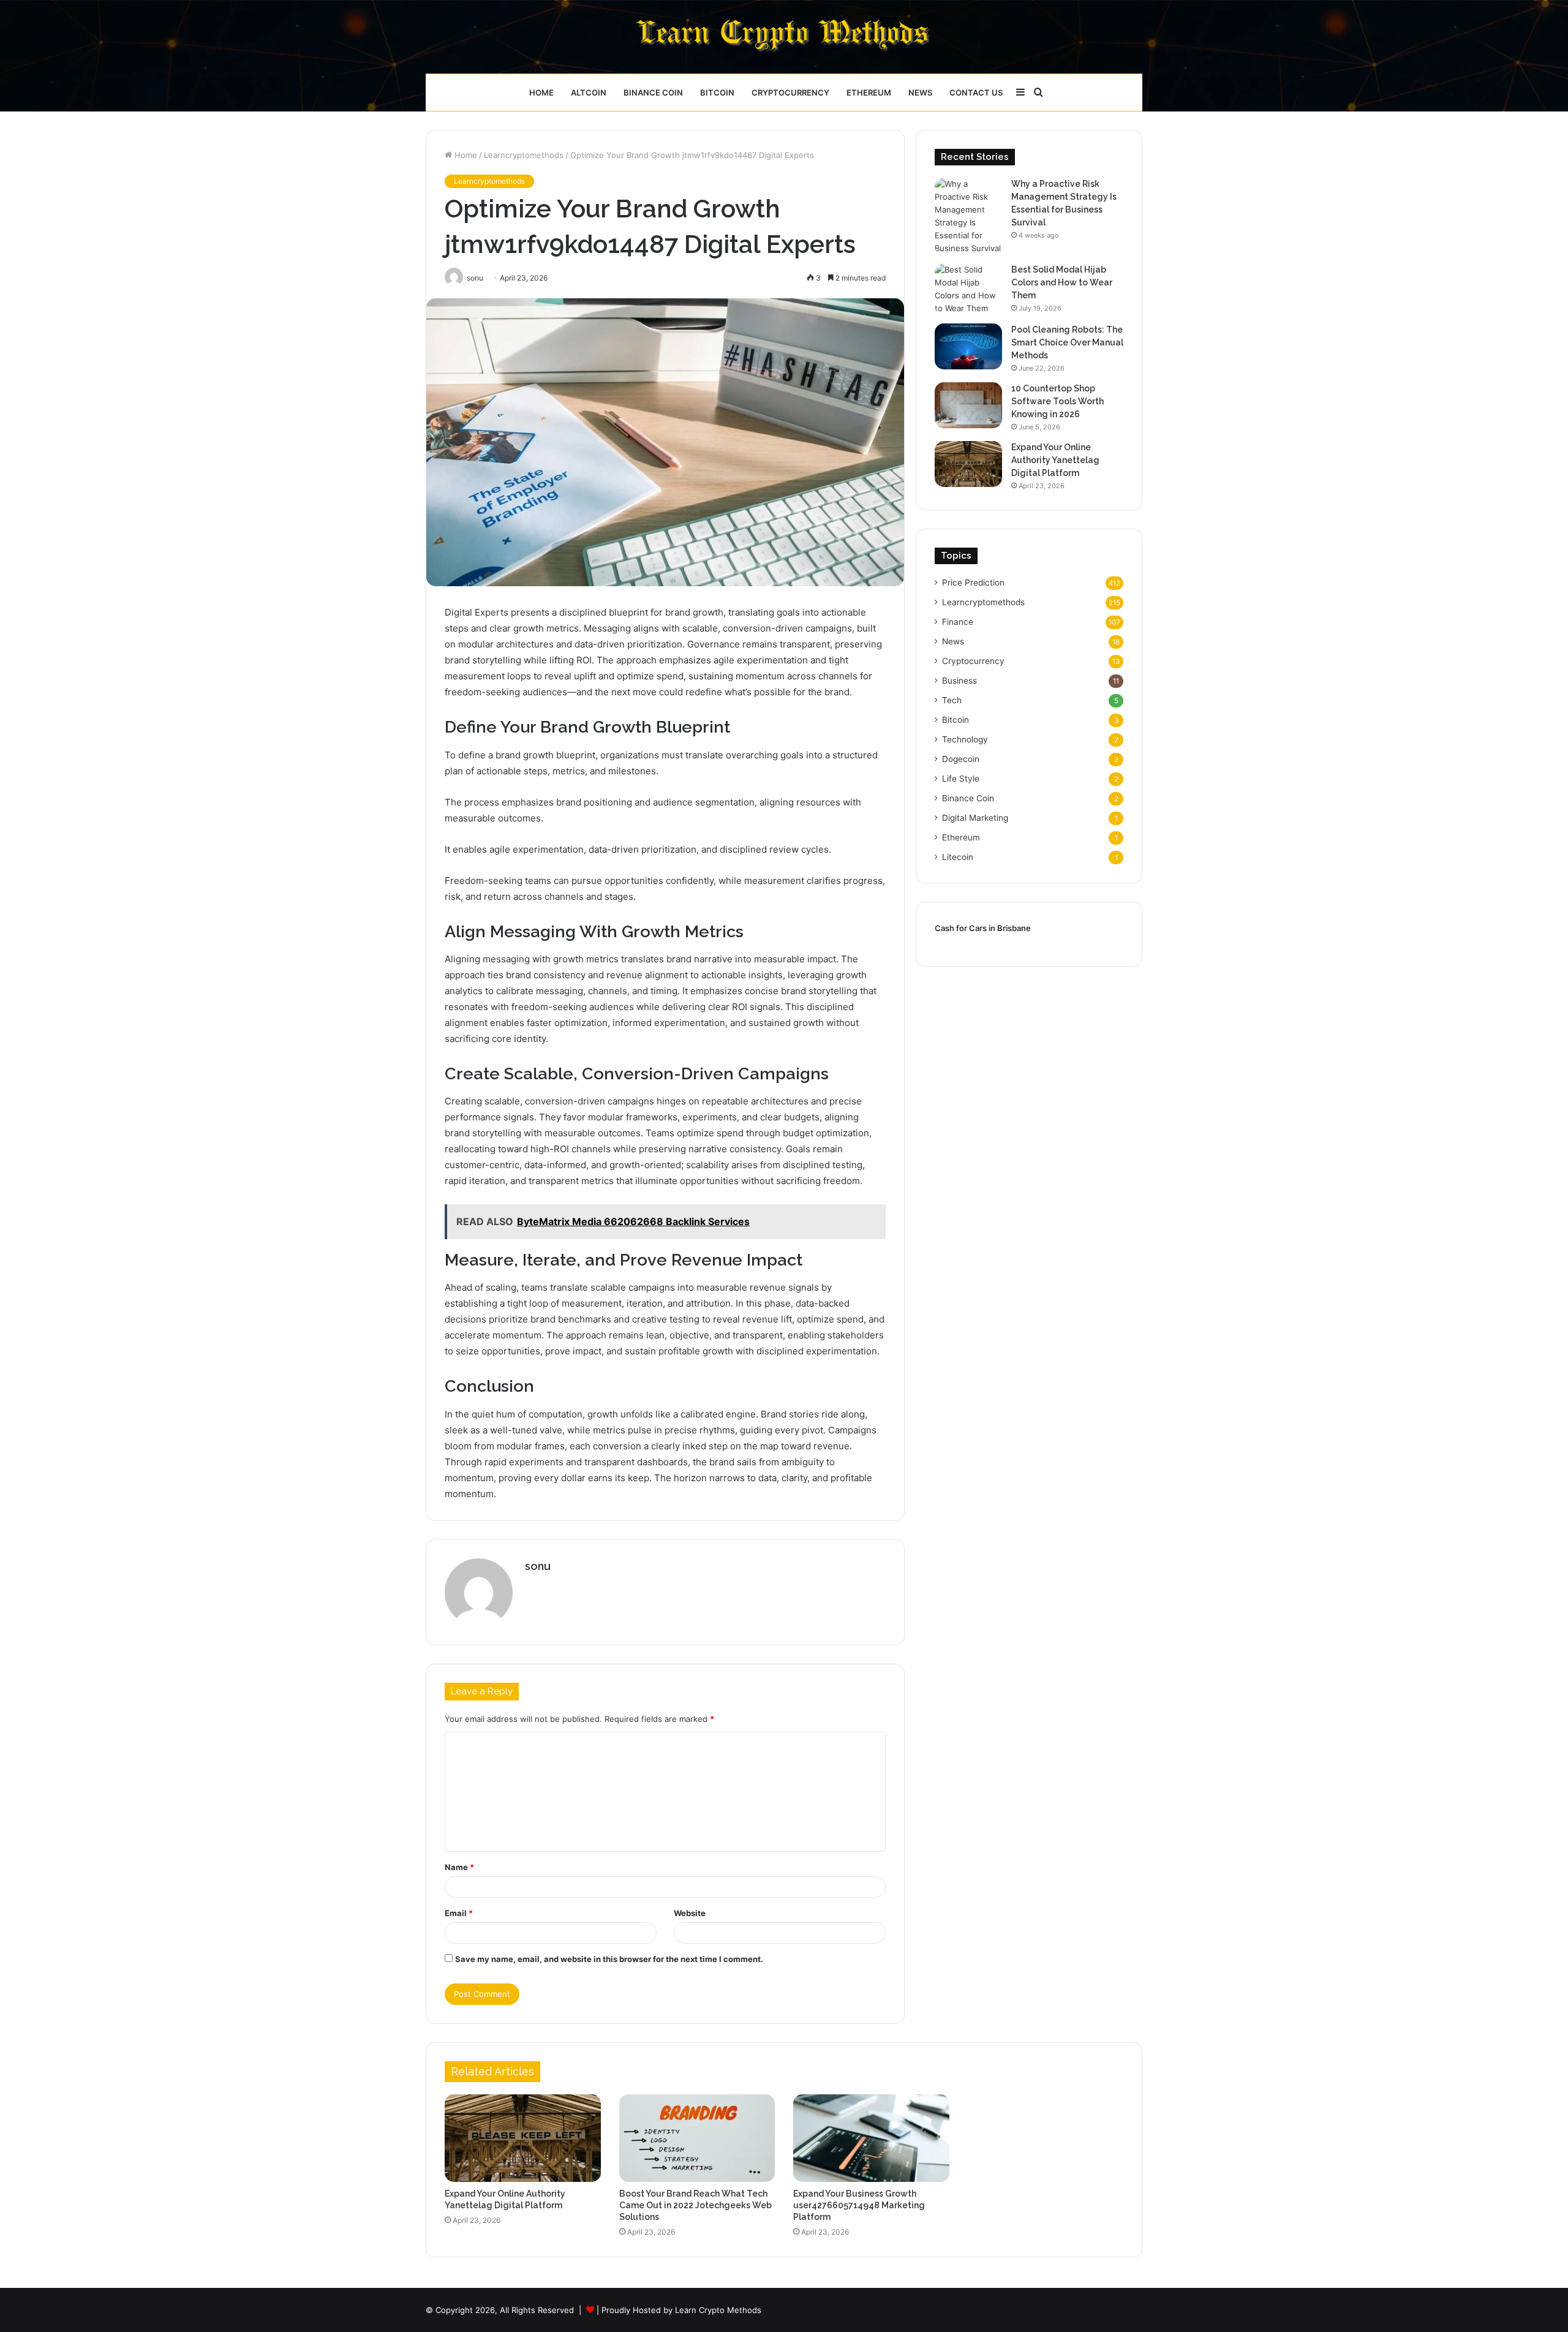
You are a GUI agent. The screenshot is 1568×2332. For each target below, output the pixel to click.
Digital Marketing (975, 818)
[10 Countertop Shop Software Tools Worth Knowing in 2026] (968, 405)
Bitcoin (717, 92)
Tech (952, 700)
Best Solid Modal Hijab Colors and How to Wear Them (1062, 282)
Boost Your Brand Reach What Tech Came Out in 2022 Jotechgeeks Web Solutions (695, 2205)
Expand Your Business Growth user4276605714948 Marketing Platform (859, 2205)
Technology (965, 739)
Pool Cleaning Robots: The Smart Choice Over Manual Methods (1067, 342)
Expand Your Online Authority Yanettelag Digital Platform (1055, 460)
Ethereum (869, 92)
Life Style (961, 779)
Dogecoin (961, 759)
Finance (958, 622)
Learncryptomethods (524, 155)
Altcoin (589, 92)
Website (690, 1913)
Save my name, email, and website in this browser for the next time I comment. (609, 1959)
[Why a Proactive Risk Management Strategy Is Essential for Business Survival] (968, 216)
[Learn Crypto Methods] (784, 37)
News (920, 92)
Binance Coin (653, 92)
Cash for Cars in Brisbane (983, 928)
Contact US (976, 92)
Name (459, 1867)
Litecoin (958, 857)
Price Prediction (973, 583)
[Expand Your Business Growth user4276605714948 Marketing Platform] (871, 2138)
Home (541, 92)
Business (959, 681)
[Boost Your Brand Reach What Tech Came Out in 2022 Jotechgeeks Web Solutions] (697, 2138)
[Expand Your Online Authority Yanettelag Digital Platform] (968, 464)
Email (459, 1913)
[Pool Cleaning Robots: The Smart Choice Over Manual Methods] (968, 346)
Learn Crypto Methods (718, 2310)
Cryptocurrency (790, 92)
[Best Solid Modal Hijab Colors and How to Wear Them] (968, 289)
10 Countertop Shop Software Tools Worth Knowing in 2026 (1057, 401)
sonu (538, 1566)
